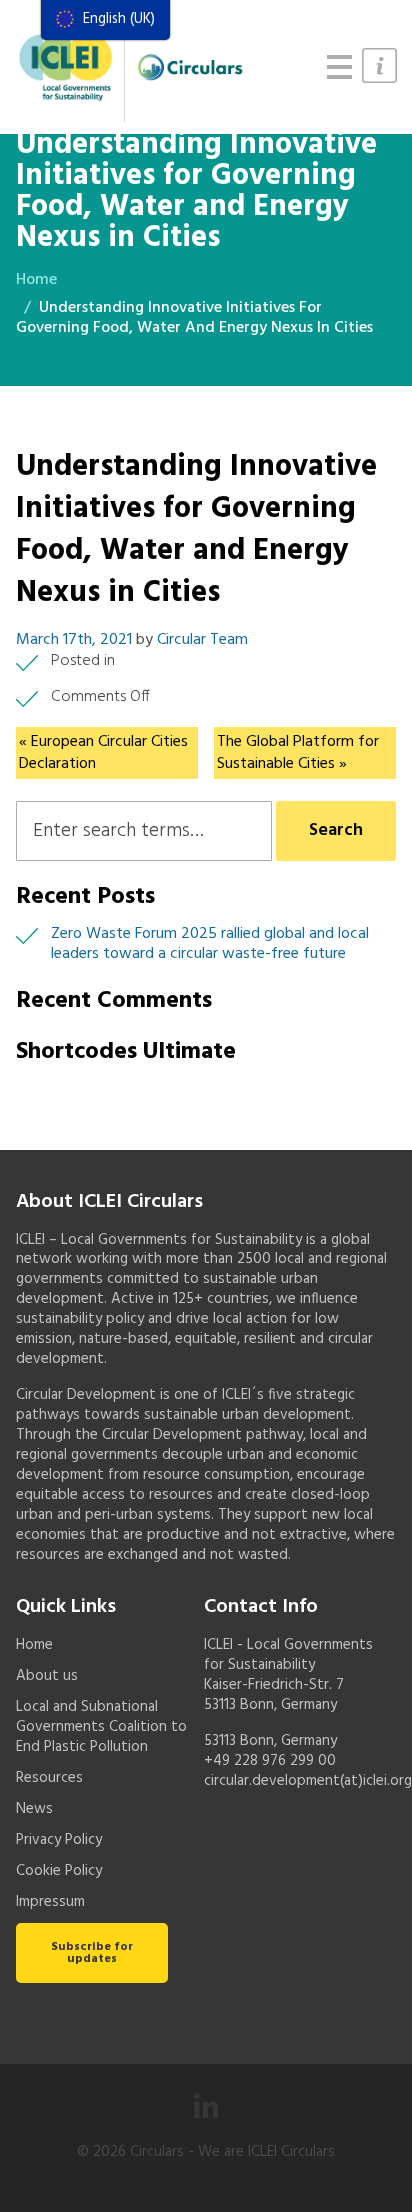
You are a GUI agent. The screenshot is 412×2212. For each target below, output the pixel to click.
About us (47, 1676)
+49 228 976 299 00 (270, 1761)
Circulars (157, 2152)
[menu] (105, 20)
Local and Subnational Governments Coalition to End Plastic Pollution (101, 1727)
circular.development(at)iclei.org (308, 1781)
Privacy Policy (59, 1840)
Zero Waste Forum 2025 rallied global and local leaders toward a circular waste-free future (210, 944)
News (34, 1809)
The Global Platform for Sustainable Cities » (298, 753)
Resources (49, 1778)
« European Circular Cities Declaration (103, 753)
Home (36, 280)
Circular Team (202, 640)
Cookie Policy (59, 1871)
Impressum (50, 1902)
